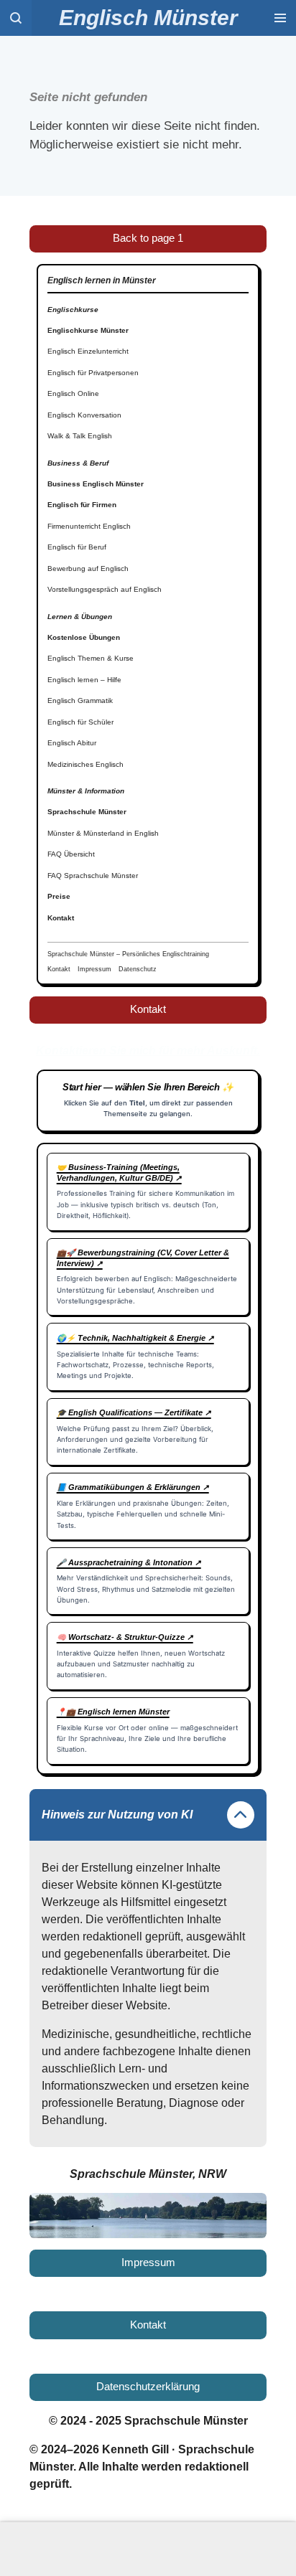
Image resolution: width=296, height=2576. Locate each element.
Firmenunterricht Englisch (89, 526)
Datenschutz (138, 969)
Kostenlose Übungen (84, 637)
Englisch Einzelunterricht (88, 351)
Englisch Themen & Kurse (91, 658)
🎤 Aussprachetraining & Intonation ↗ (129, 1562)
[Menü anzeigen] (280, 18)
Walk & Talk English (80, 436)
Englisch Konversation (84, 415)
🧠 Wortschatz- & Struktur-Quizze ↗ (125, 1637)
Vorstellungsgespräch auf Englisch (105, 589)
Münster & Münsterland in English (103, 833)
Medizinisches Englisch (85, 764)
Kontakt (61, 918)
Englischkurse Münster (88, 330)
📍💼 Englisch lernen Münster (113, 1712)
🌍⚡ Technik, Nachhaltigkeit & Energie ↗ (135, 1338)
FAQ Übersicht (71, 854)
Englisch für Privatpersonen (93, 373)
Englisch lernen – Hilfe (84, 680)
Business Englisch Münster (96, 484)
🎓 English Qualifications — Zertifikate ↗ (134, 1412)
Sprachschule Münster (87, 812)
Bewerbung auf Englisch (88, 568)
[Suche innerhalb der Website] (16, 18)
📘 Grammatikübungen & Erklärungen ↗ (133, 1487)
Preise (59, 896)
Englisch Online (73, 393)
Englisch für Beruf (77, 547)
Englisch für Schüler (80, 722)
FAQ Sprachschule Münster (93, 876)
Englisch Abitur (72, 743)
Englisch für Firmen (82, 505)
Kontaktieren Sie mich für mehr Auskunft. (148, 1051)
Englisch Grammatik (80, 700)
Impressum (94, 969)
